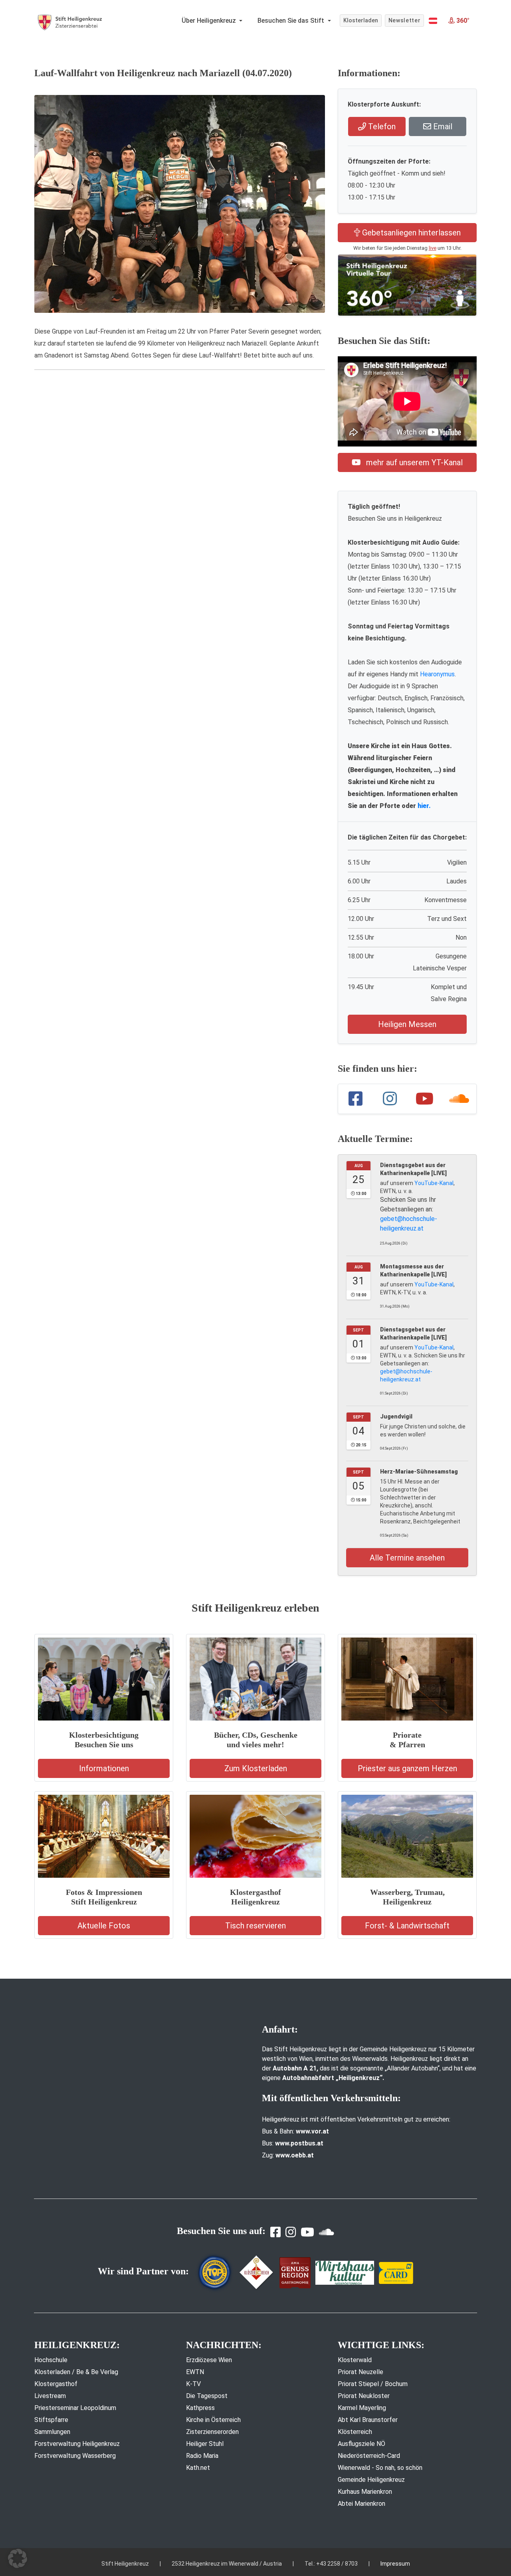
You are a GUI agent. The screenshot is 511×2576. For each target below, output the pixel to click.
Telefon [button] (381, 126)
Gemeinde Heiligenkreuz (371, 2480)
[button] (433, 21)
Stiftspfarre (51, 2420)
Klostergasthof (56, 2384)
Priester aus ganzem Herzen (407, 1768)
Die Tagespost (207, 2396)
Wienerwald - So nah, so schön (380, 2468)
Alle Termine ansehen (407, 1558)
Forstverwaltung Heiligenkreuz (77, 2444)
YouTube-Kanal (434, 1183)
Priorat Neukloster (364, 2396)
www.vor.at (312, 2131)
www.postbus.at (299, 2143)
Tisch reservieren (255, 1926)
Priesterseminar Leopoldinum (75, 2408)
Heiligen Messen (407, 1024)
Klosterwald (355, 2360)
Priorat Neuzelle (360, 2372)
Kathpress (200, 2408)
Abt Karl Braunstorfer (368, 2420)
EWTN (195, 2372)
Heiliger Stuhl (205, 2444)
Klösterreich (355, 2432)
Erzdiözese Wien (209, 2360)
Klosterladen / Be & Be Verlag (76, 2372)
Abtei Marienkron (361, 2504)
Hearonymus (437, 674)
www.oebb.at (295, 2155)
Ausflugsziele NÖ (361, 2444)
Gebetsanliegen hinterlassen (410, 233)
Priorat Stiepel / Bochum (373, 2384)
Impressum (395, 2564)
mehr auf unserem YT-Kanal (413, 462)
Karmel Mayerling (362, 2408)
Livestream (50, 2396)
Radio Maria (202, 2456)
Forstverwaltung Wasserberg (75, 2456)
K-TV (193, 2384)
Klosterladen (361, 20)
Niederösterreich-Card (369, 2456)
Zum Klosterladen (256, 1768)
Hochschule (51, 2360)
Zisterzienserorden (212, 2432)
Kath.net (198, 2468)
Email (442, 126)
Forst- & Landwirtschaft (407, 1926)
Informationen (104, 1768)
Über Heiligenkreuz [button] (210, 21)
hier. (424, 806)
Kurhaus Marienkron (365, 2492)
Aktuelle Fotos (104, 1926)
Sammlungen (52, 2432)
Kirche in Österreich (213, 2420)
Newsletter (405, 20)
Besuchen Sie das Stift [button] (292, 21)
